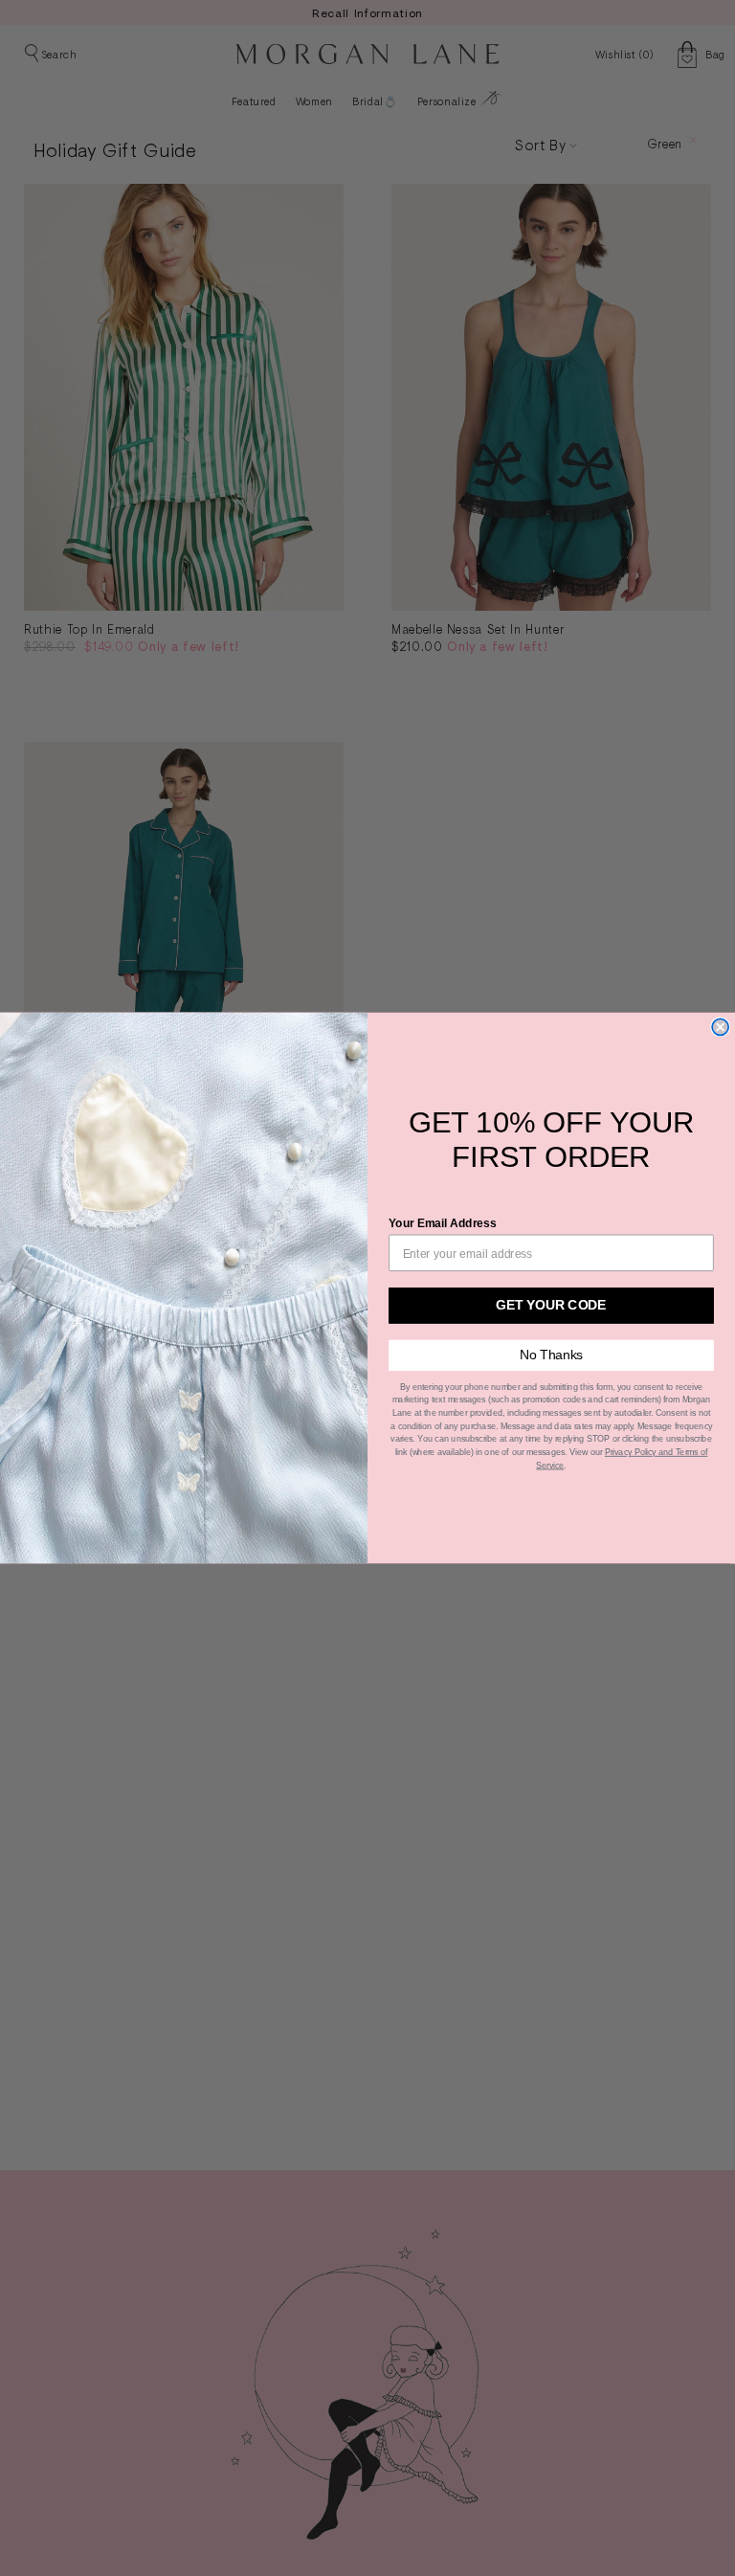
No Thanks (552, 1355)
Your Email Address (443, 1223)
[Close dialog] (720, 1027)
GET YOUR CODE (551, 1305)
